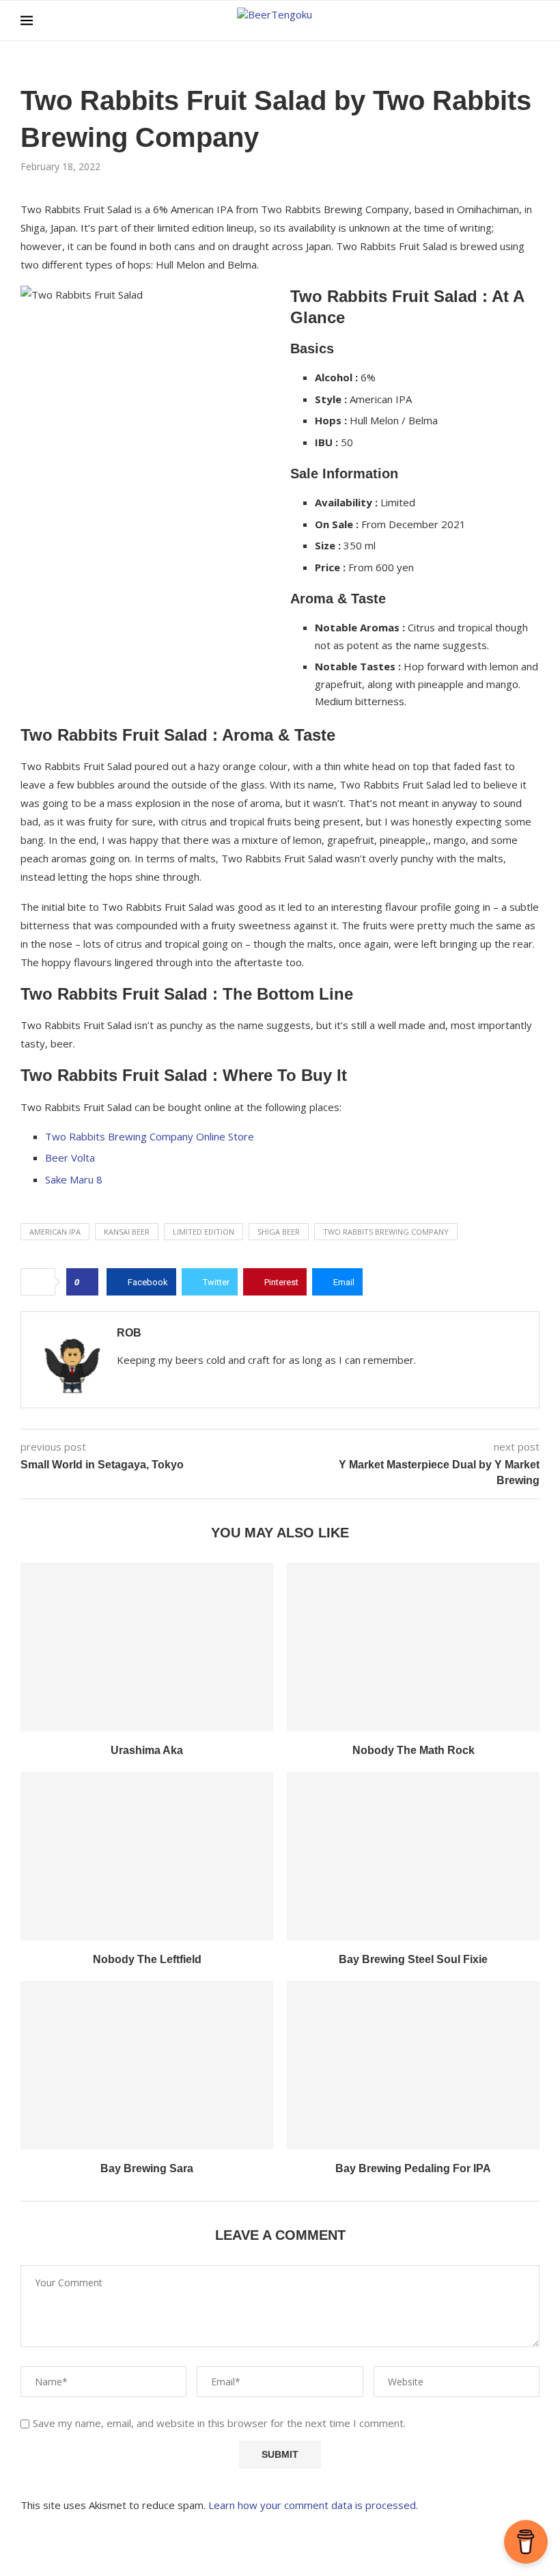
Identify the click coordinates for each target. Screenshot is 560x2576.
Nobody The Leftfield (147, 1959)
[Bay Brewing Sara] (147, 2065)
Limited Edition (204, 1232)
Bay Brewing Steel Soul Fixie (413, 1959)
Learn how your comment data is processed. (313, 2505)
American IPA (55, 1232)
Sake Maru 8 (74, 1179)
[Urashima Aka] (147, 1647)
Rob (129, 1333)
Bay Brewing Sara (147, 2168)
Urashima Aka (147, 1750)
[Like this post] (86, 1282)
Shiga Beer (279, 1232)
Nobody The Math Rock (414, 1750)
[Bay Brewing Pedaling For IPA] (413, 2065)
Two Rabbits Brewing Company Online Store (150, 1136)
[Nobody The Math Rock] (413, 1647)
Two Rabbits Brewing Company (386, 1232)
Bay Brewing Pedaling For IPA (413, 2168)
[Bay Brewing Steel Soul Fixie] (413, 1856)
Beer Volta (70, 1157)
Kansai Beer (127, 1232)
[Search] (533, 20)
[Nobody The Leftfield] (147, 1856)
